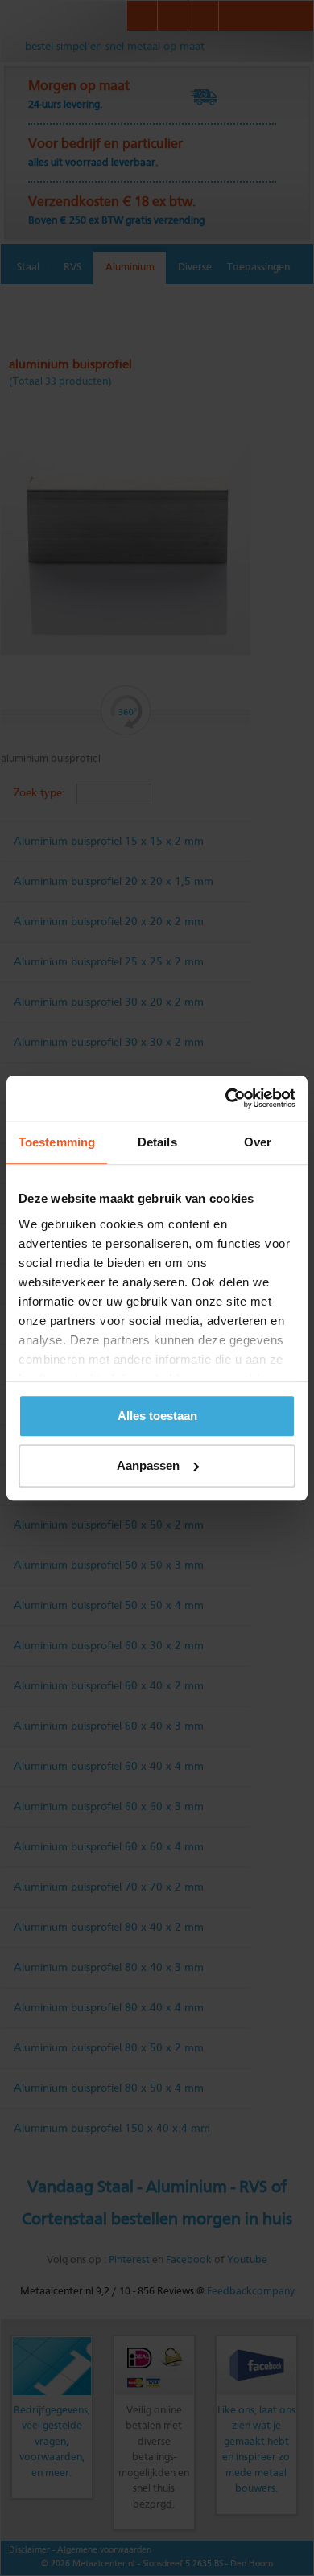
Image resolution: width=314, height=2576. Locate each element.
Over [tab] (258, 1142)
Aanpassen (148, 1465)
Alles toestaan (157, 1416)
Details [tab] (157, 1142)
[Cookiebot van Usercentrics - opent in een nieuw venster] (226, 1098)
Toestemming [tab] (57, 1142)
